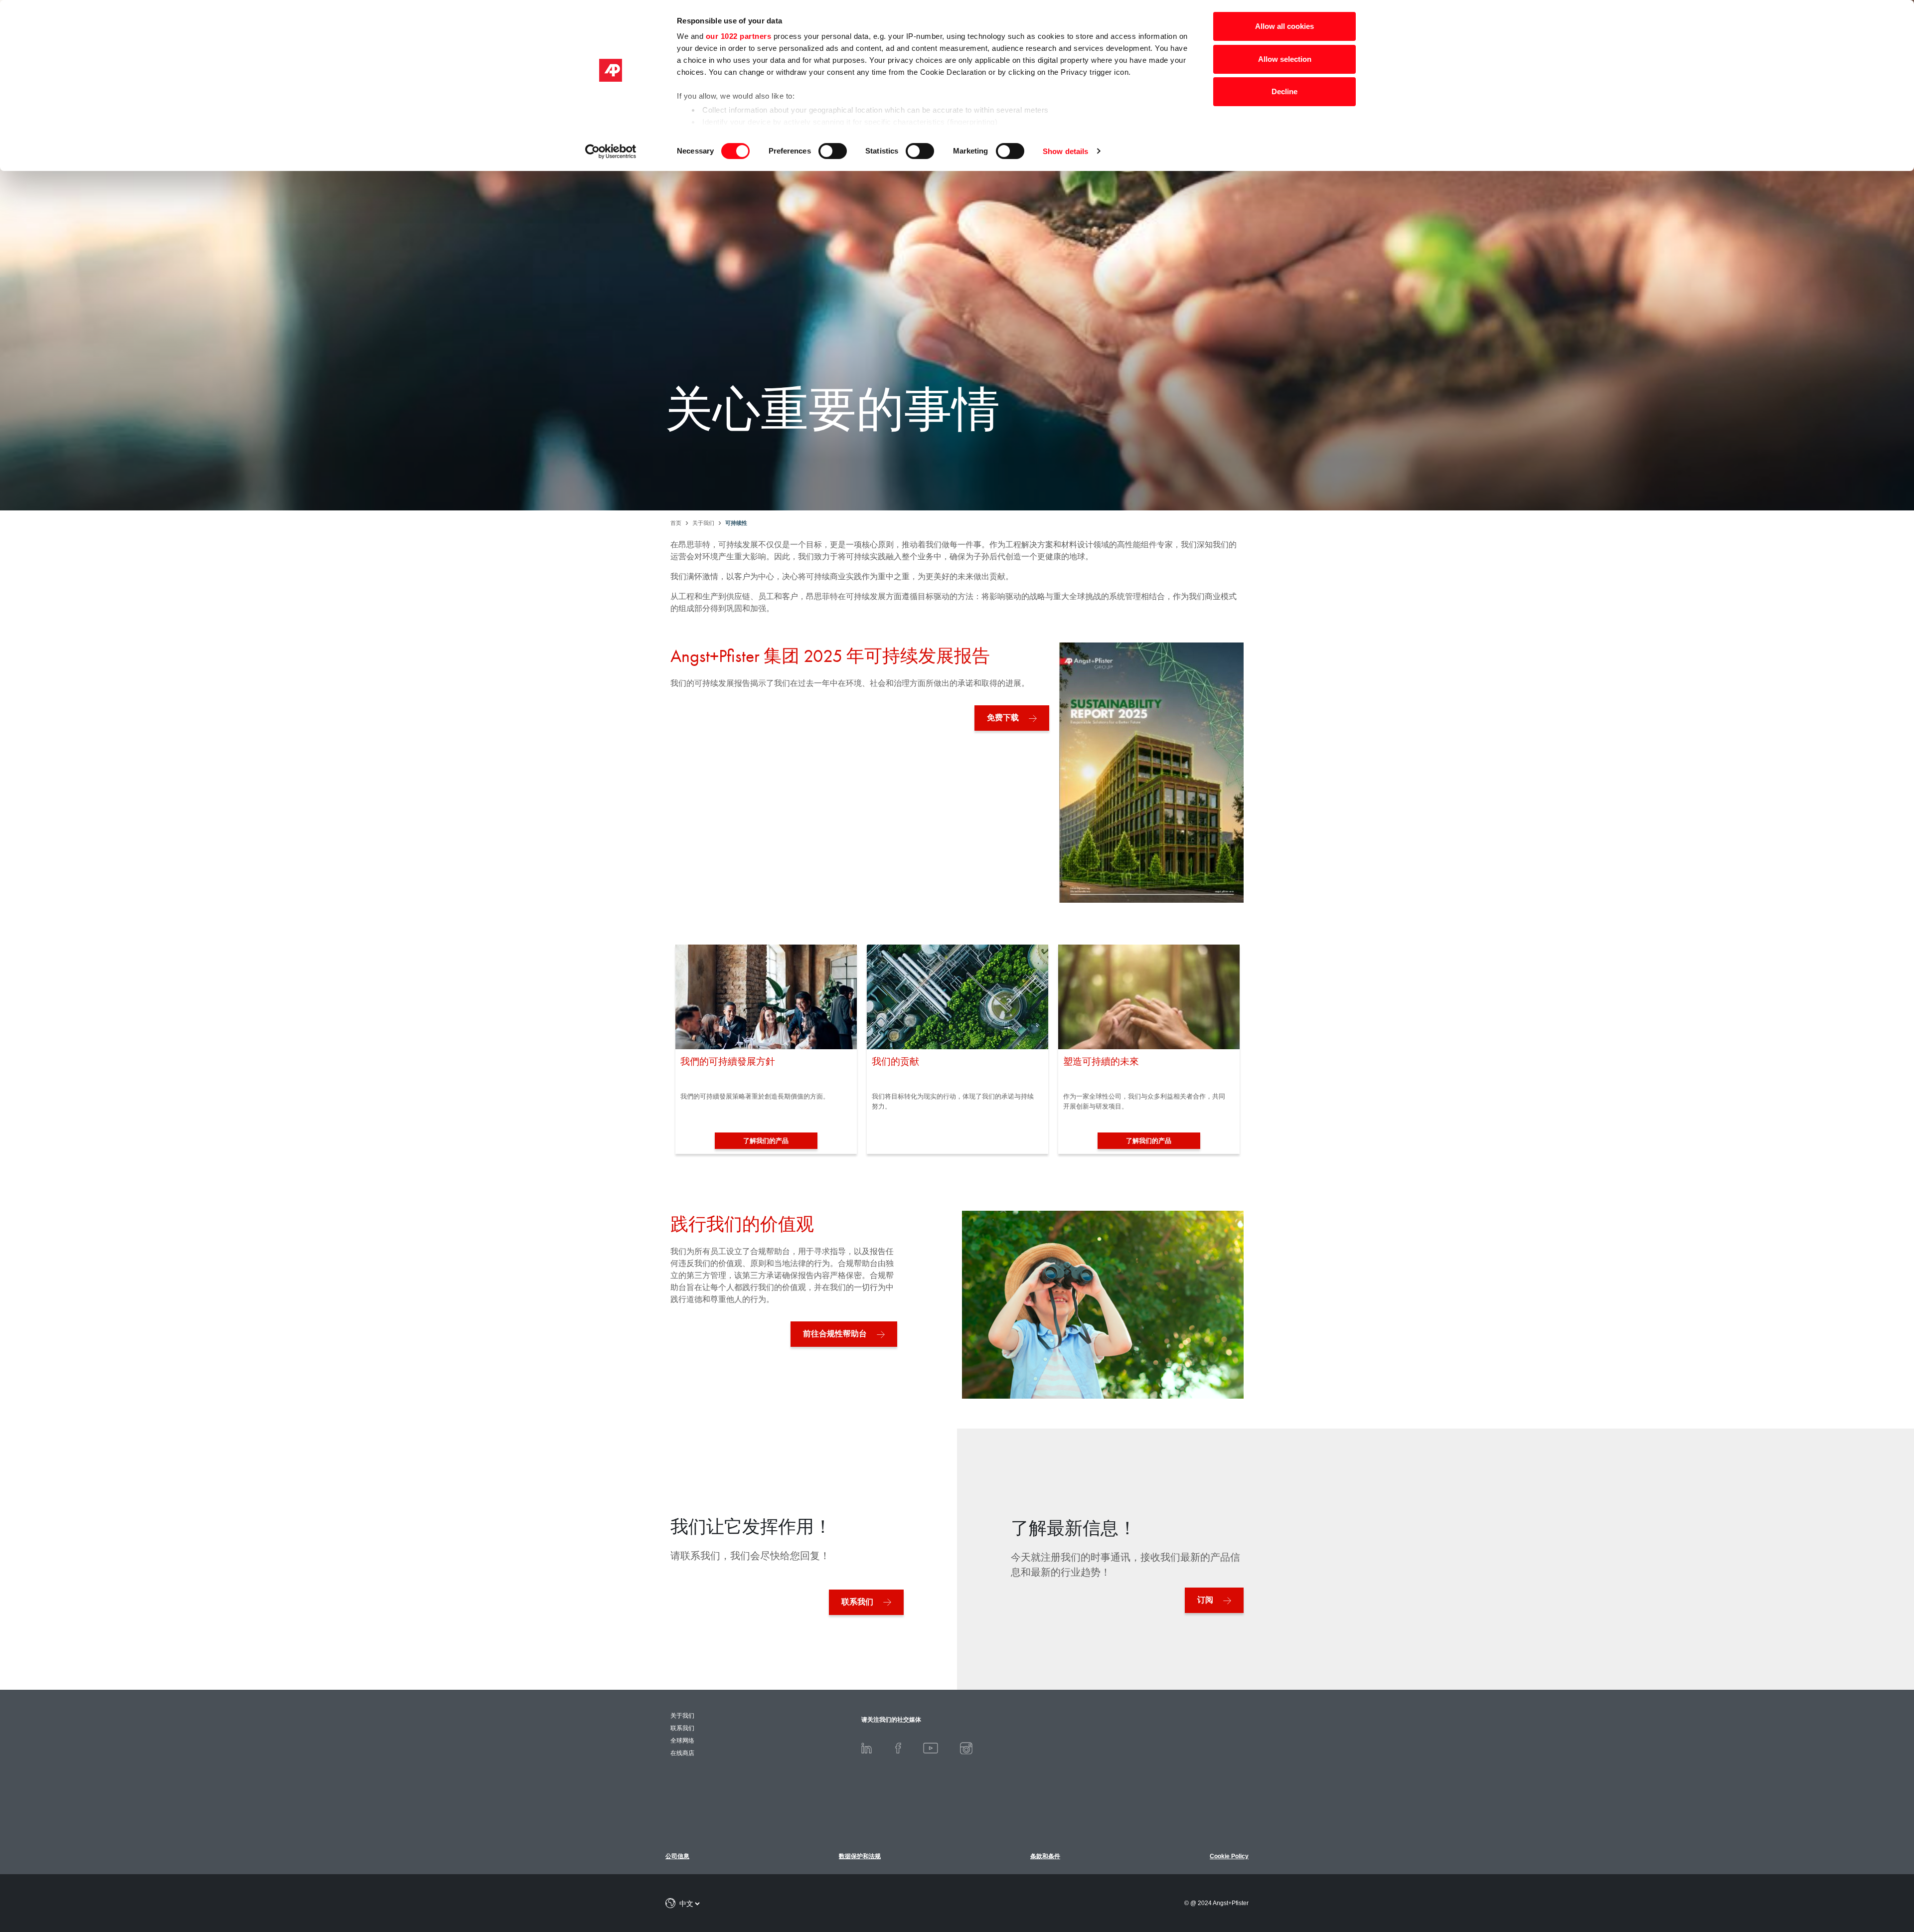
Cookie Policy (1229, 1856)
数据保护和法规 (860, 1856)
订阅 (1205, 1600)
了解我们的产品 (766, 1141)
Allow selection (1285, 59)
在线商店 (682, 1753)
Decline (1284, 91)
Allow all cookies (1284, 26)
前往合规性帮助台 (835, 1334)
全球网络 (682, 1741)
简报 (1863, 1873)
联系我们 (857, 1602)
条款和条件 (1045, 1856)
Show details (1065, 151)
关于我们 (682, 1716)
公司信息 (677, 1856)
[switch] (833, 151)
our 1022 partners (739, 36)
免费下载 (1003, 718)
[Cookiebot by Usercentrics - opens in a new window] (611, 152)
